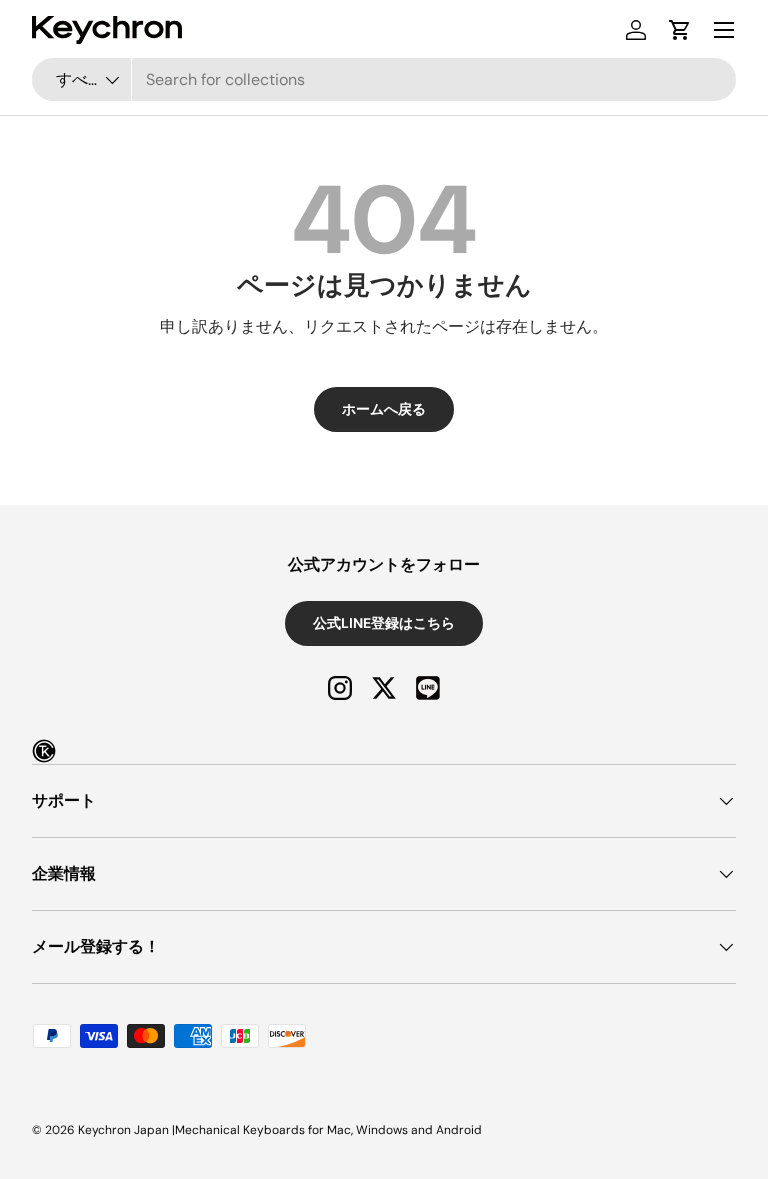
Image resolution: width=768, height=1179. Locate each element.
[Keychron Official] (44, 751)
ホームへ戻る (384, 409)
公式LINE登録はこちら (384, 623)
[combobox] (384, 79)
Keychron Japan (123, 1130)
